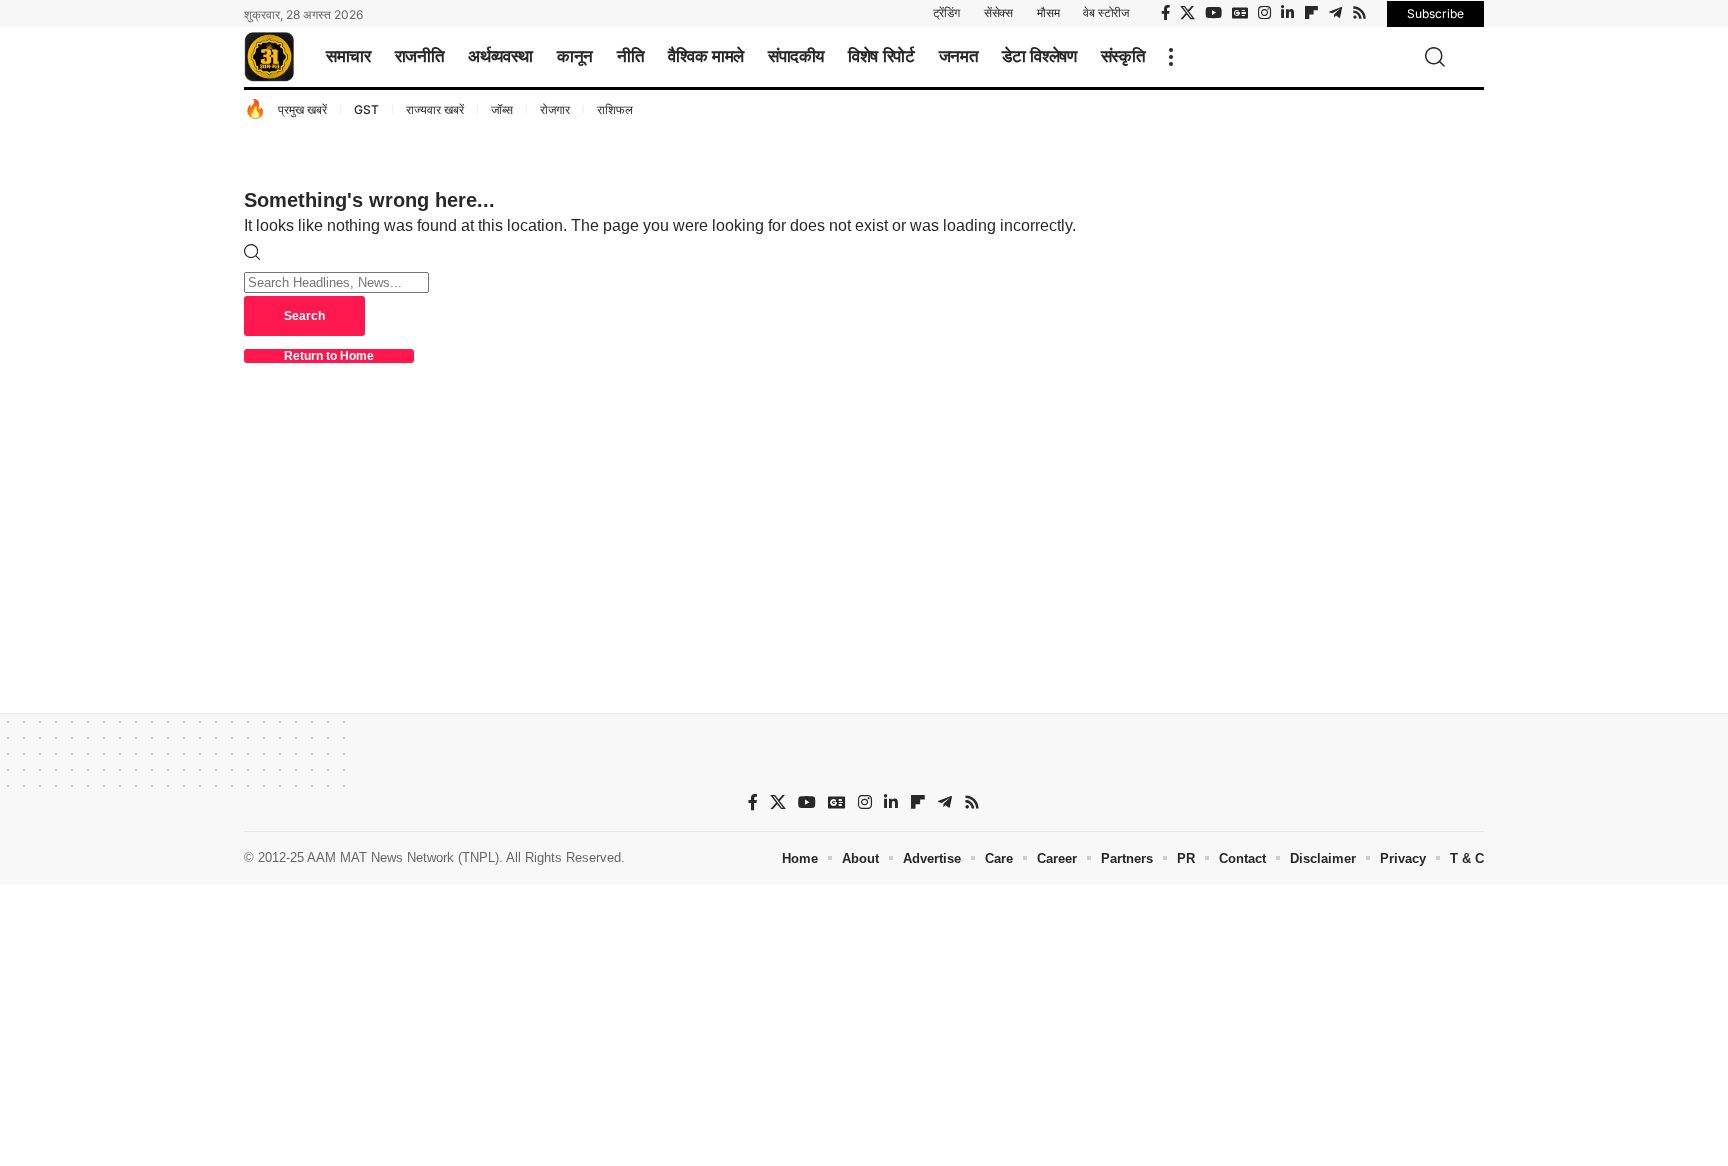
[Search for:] (336, 281)
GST (366, 109)
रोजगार (555, 109)
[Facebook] (1165, 13)
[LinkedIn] (1287, 13)
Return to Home (329, 356)
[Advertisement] (864, 1025)
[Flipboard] (1311, 13)
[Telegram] (1335, 13)
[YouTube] (1213, 13)
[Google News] (1240, 13)
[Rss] (1359, 13)
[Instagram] (1264, 13)
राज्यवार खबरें (435, 109)
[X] (1187, 13)
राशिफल (615, 109)
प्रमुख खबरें (302, 109)
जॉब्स (502, 109)
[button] (1171, 57)
